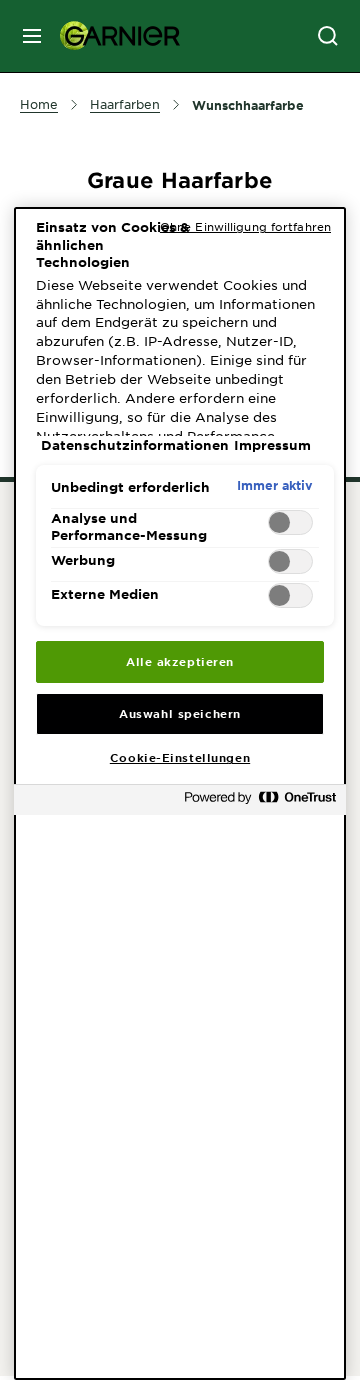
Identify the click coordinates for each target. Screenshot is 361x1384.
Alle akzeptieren (180, 661)
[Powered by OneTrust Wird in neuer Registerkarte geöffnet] (260, 802)
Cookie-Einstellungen (180, 757)
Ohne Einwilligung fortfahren (245, 226)
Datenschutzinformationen (135, 445)
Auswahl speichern (180, 713)
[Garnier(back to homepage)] (112, 36)
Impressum (272, 445)
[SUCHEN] (328, 36)
